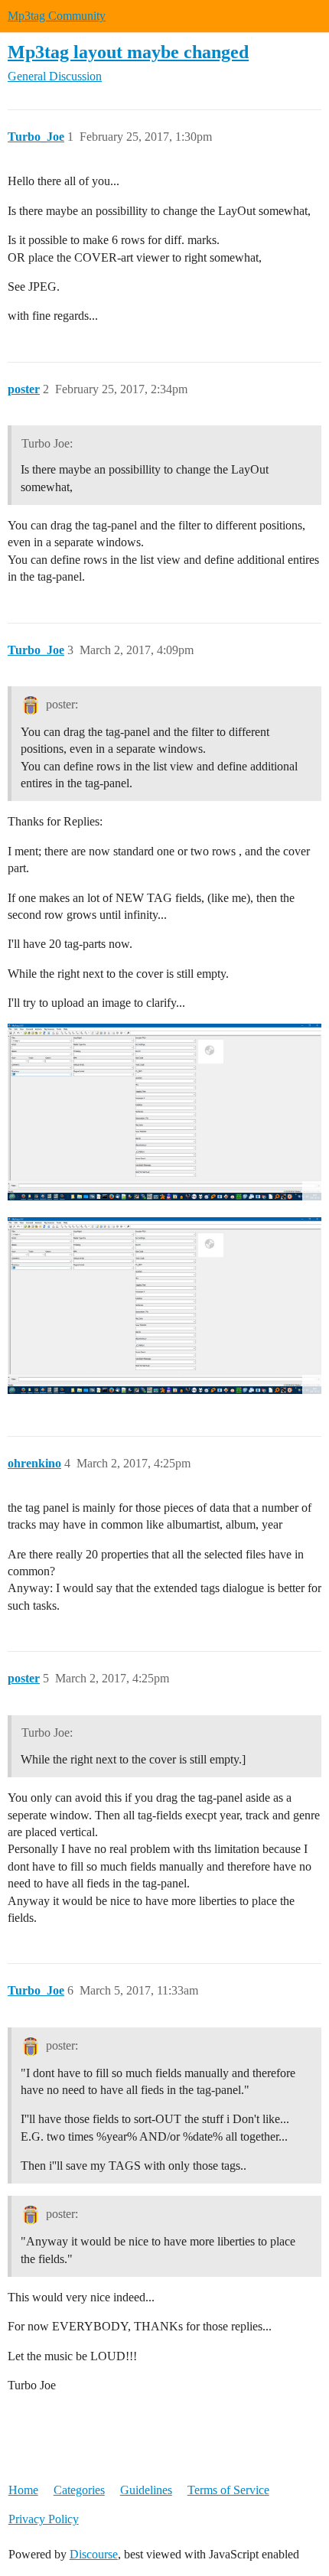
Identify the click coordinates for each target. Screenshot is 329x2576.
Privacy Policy (44, 2519)
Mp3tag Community (57, 16)
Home (23, 2490)
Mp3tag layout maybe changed (128, 52)
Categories (79, 2490)
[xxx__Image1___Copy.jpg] (164, 1112)
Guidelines (146, 2490)
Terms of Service (228, 2490)
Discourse (94, 2554)
